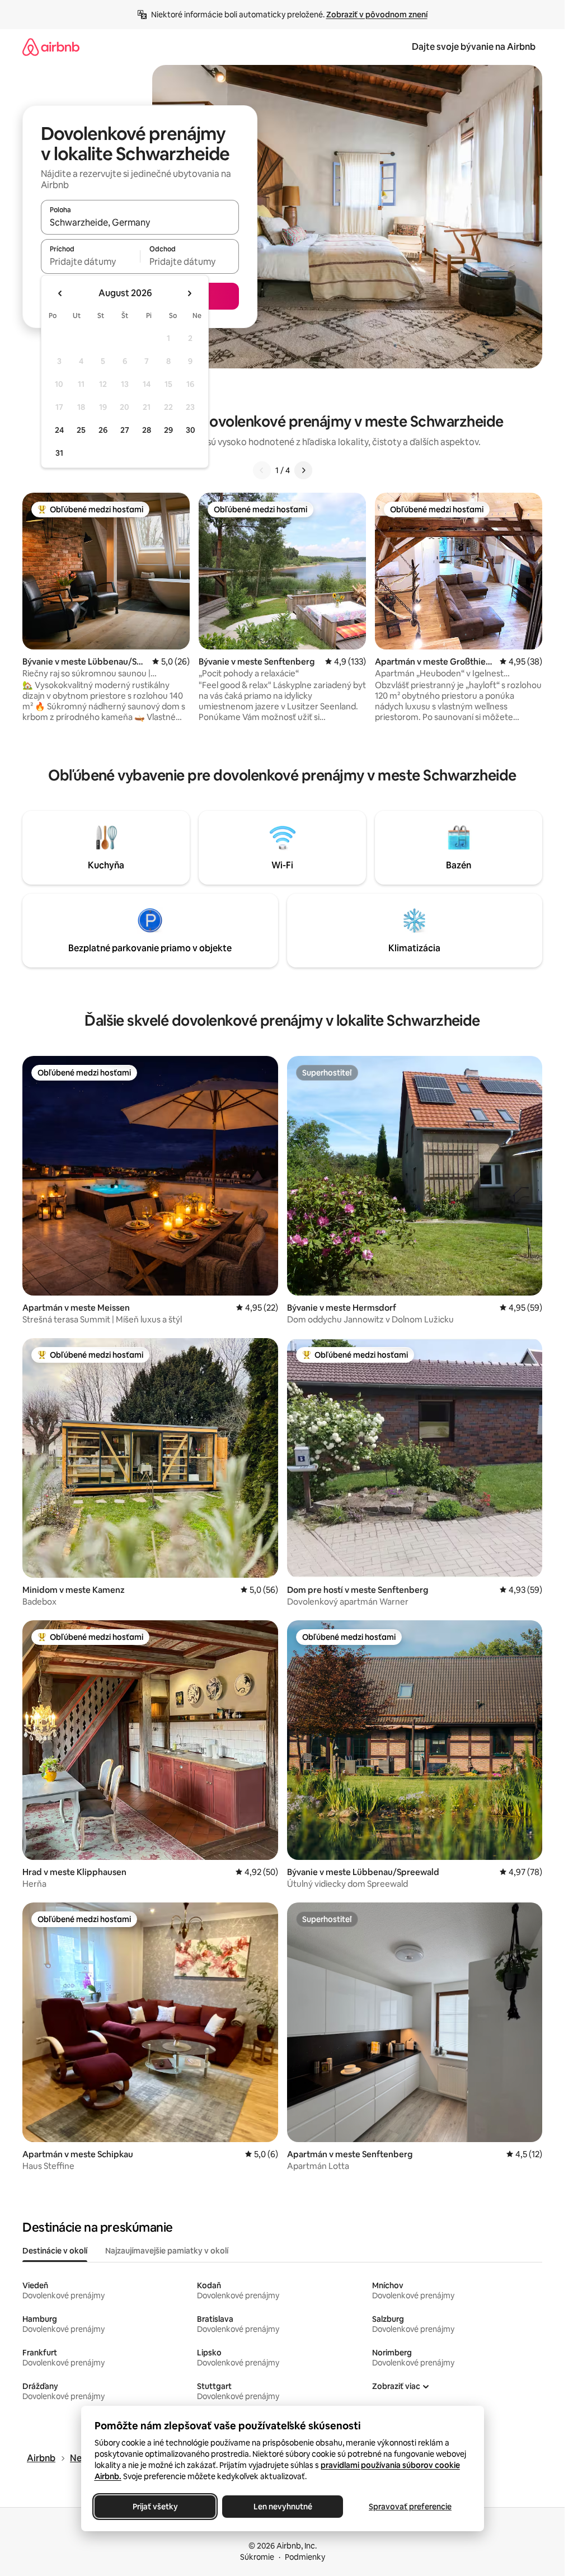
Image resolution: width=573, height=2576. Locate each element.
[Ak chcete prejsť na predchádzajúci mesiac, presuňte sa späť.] (60, 293)
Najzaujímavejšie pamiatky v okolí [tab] (167, 2251)
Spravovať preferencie (410, 2507)
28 (147, 430)
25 (81, 430)
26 (103, 430)
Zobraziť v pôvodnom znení (377, 15)
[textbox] (90, 261)
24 (59, 430)
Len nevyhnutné (282, 2507)
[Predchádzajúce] (262, 470)
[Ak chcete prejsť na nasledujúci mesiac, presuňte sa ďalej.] (189, 293)
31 (59, 453)
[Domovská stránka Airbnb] (51, 47)
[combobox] (140, 222)
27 (125, 430)
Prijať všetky (155, 2507)
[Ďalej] (303, 470)
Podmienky (305, 2557)
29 (168, 430)
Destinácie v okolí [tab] (55, 2251)
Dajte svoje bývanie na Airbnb (474, 47)
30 (191, 430)
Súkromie (257, 2557)
